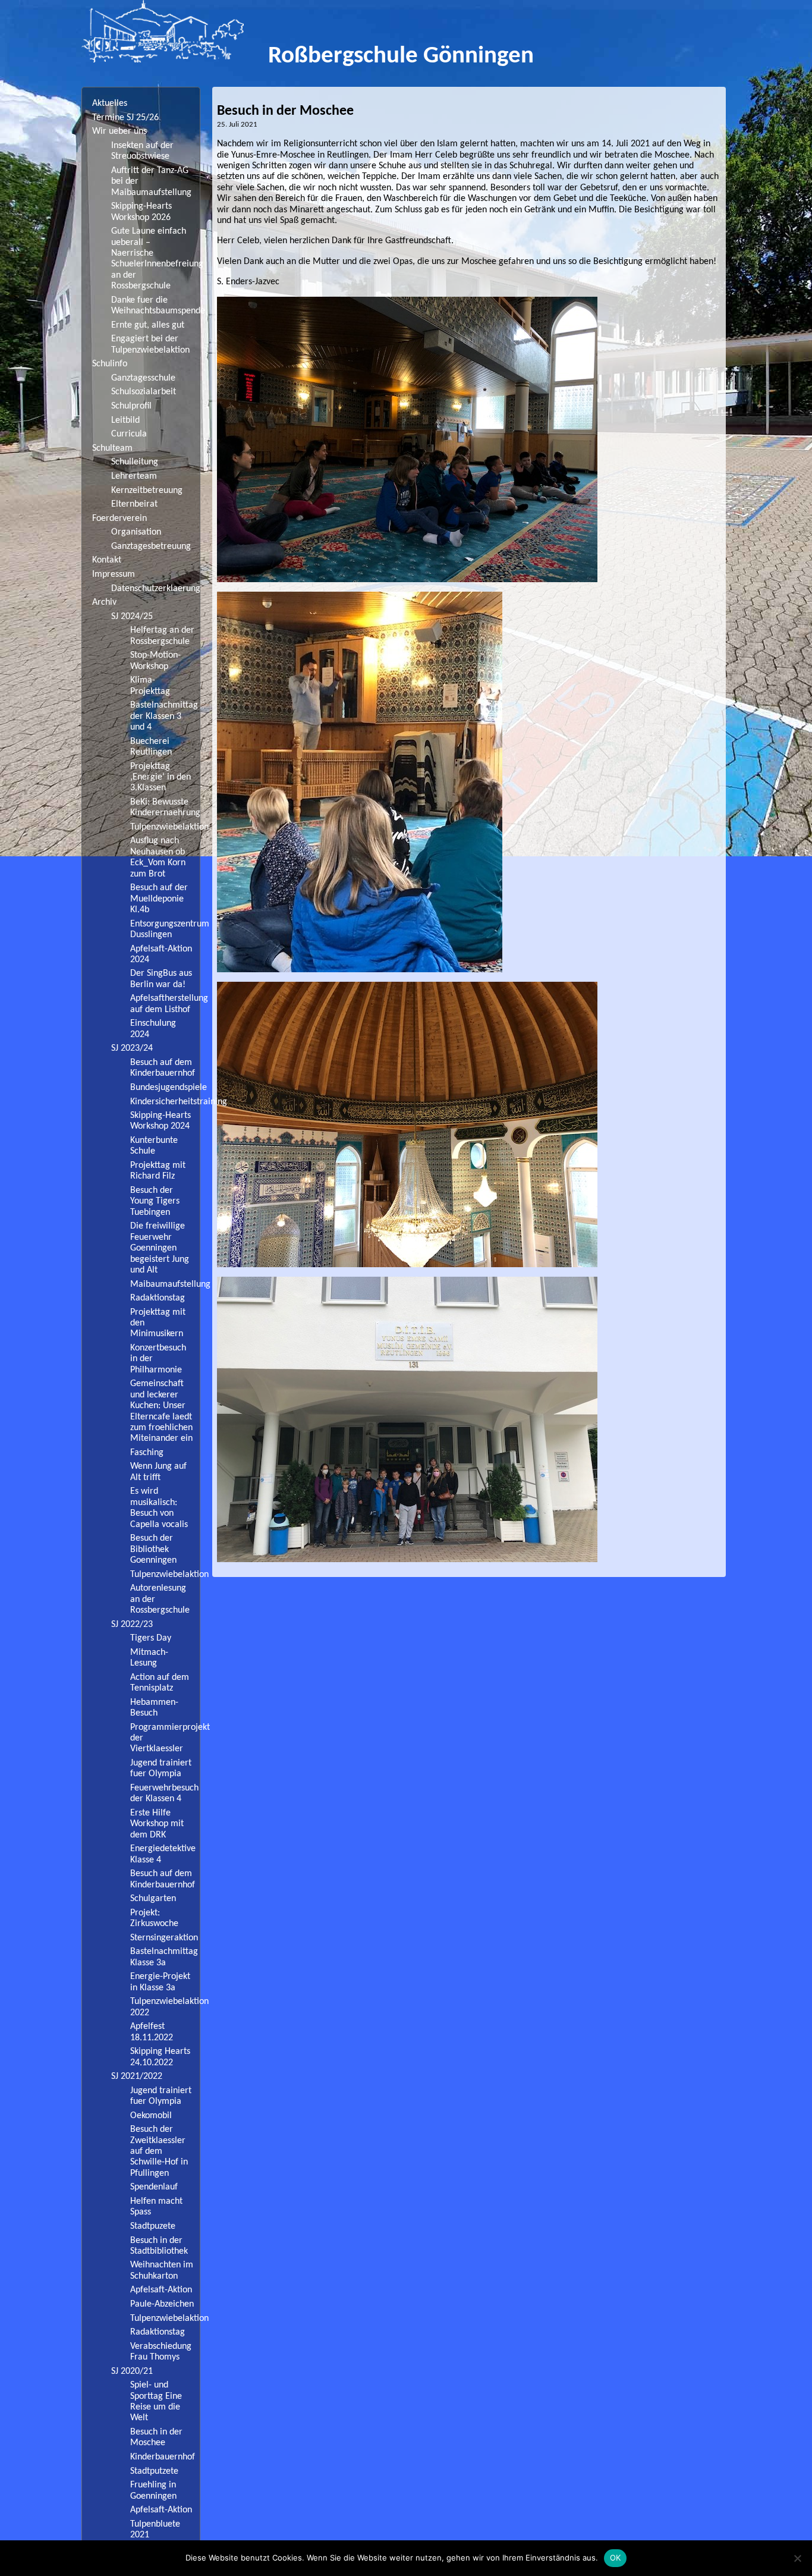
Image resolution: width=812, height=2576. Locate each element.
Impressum (114, 574)
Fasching (147, 1453)
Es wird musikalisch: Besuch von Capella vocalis (159, 1508)
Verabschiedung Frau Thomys (161, 2352)
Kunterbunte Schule (154, 1146)
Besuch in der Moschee (156, 2437)
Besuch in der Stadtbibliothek (159, 2246)
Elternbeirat (134, 504)
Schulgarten (153, 1899)
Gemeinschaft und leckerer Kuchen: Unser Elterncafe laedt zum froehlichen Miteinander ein (161, 1411)
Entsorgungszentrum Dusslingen (165, 929)
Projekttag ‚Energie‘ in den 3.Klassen (160, 777)
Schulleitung (135, 462)
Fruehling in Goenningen (153, 2490)
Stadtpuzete (153, 2226)
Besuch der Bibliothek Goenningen (153, 1549)
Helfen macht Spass (156, 2207)
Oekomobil (151, 2116)
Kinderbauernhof (163, 2457)
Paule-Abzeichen (162, 2304)
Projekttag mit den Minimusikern (158, 1323)
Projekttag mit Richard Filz (158, 1171)
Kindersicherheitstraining (165, 1102)
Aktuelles (110, 103)
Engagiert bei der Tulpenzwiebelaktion (150, 344)
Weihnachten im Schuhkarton (162, 2270)
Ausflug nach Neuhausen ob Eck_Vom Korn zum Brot (158, 857)
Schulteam (112, 448)
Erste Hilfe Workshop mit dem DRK (157, 1824)
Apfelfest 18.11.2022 (152, 2032)
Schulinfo (110, 364)
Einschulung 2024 (153, 1029)
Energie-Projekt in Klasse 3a (160, 1982)
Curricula (129, 434)
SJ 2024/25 (132, 617)
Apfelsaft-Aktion (161, 2290)
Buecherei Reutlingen (151, 747)
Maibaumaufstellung (165, 1284)
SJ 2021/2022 (137, 2076)
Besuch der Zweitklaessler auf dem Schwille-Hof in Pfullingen (159, 2151)
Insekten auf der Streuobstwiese (142, 151)
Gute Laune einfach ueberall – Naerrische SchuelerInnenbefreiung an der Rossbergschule (155, 259)
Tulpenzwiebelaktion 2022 (165, 2007)
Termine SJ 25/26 (125, 118)
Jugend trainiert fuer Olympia (161, 1768)
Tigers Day (151, 1638)
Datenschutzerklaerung (155, 589)
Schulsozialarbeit (144, 392)
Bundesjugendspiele (165, 1088)
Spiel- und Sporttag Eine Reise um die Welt (156, 2401)
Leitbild (125, 420)
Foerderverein (119, 519)
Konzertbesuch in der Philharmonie (158, 1359)
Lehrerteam (134, 476)
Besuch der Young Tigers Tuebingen (155, 1201)
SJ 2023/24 (132, 1048)
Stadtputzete (154, 2471)
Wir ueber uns (119, 131)
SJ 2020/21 (132, 2371)
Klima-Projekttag (150, 686)
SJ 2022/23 (132, 1625)
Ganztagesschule (143, 378)
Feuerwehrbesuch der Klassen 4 (164, 1793)
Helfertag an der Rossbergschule (162, 636)
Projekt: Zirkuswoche (154, 1918)
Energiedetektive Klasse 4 (163, 1854)
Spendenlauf (154, 2187)
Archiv (104, 602)
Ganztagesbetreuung (151, 546)
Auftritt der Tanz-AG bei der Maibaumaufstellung (151, 182)
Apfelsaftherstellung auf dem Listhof (165, 1004)
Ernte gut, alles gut (148, 325)
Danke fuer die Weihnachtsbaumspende (155, 306)
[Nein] (797, 2558)
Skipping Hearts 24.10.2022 (160, 2057)
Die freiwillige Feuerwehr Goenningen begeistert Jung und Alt (160, 1248)
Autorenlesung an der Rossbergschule (160, 1599)
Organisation (136, 532)
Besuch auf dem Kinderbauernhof (163, 1068)
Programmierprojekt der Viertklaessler (165, 1738)
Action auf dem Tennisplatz (160, 1683)
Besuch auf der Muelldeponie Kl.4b (159, 899)
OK (616, 2558)
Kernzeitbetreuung (147, 491)
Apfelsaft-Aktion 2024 (161, 954)
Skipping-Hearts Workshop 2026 (141, 212)
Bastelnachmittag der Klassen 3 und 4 (164, 716)
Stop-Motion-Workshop (155, 661)
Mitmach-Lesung (149, 1658)
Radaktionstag (158, 1298)
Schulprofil (131, 406)
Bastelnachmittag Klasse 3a (164, 1957)
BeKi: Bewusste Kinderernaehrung (165, 808)
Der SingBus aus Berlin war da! (161, 979)
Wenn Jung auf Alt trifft (158, 1472)
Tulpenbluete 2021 (155, 2530)
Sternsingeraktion (164, 1938)
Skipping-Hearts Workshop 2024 (160, 1121)
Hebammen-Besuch (154, 1708)
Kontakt (107, 560)
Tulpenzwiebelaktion (165, 827)
